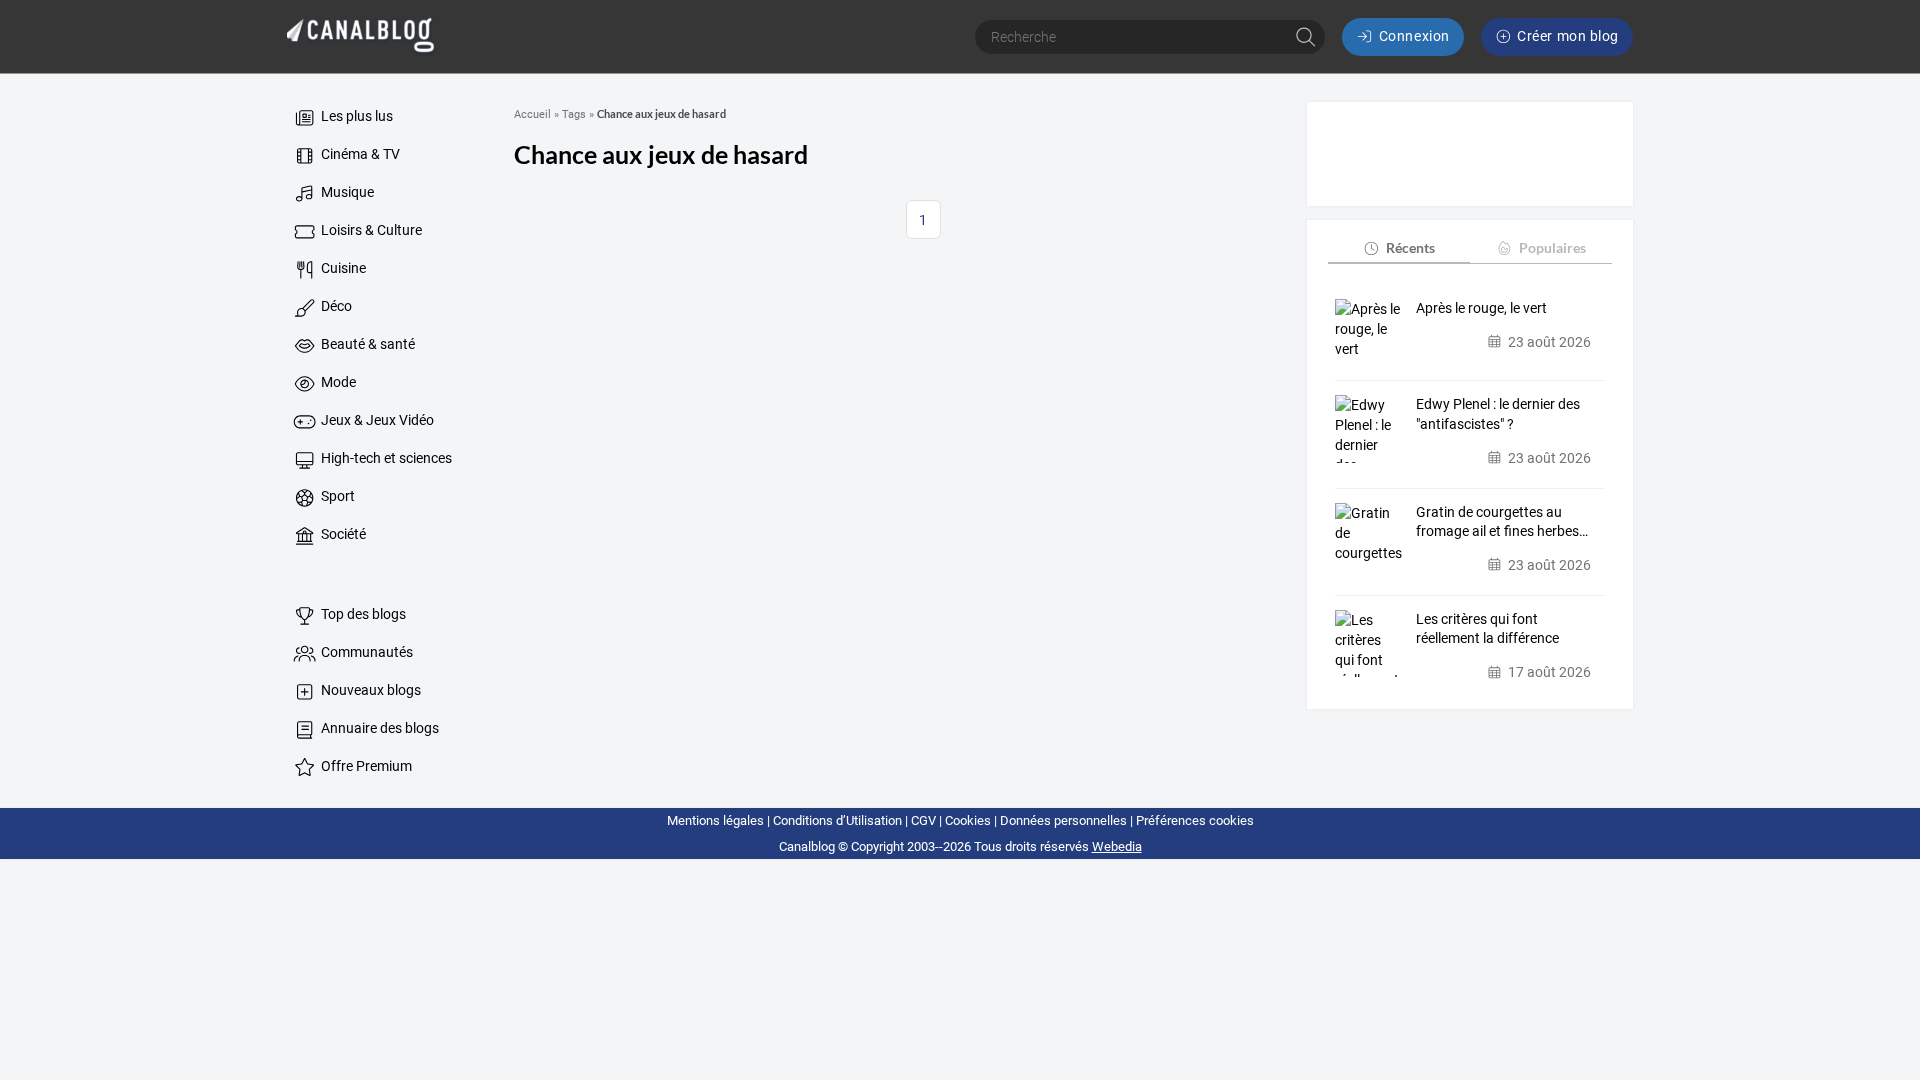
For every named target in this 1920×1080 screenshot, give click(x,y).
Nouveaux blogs (369, 690)
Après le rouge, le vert (1481, 308)
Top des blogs (362, 614)
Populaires (1552, 247)
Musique (346, 192)
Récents (1410, 247)
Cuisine (342, 268)
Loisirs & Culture (370, 230)
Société (342, 534)
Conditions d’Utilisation (837, 820)
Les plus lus (355, 116)
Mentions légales (715, 820)
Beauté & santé (366, 344)
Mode (337, 382)
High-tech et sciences (385, 458)
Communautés (365, 652)
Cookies (968, 820)
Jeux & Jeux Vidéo (376, 420)
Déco (335, 306)
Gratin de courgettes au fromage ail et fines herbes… (1502, 522)
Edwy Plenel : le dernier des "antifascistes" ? (1498, 414)
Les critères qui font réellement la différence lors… (1487, 630)
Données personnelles (1063, 820)
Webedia (1117, 846)
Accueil (532, 114)
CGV (923, 820)
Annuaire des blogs (378, 728)
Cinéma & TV (359, 154)
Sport (336, 496)
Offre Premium (365, 766)
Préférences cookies (1195, 820)
